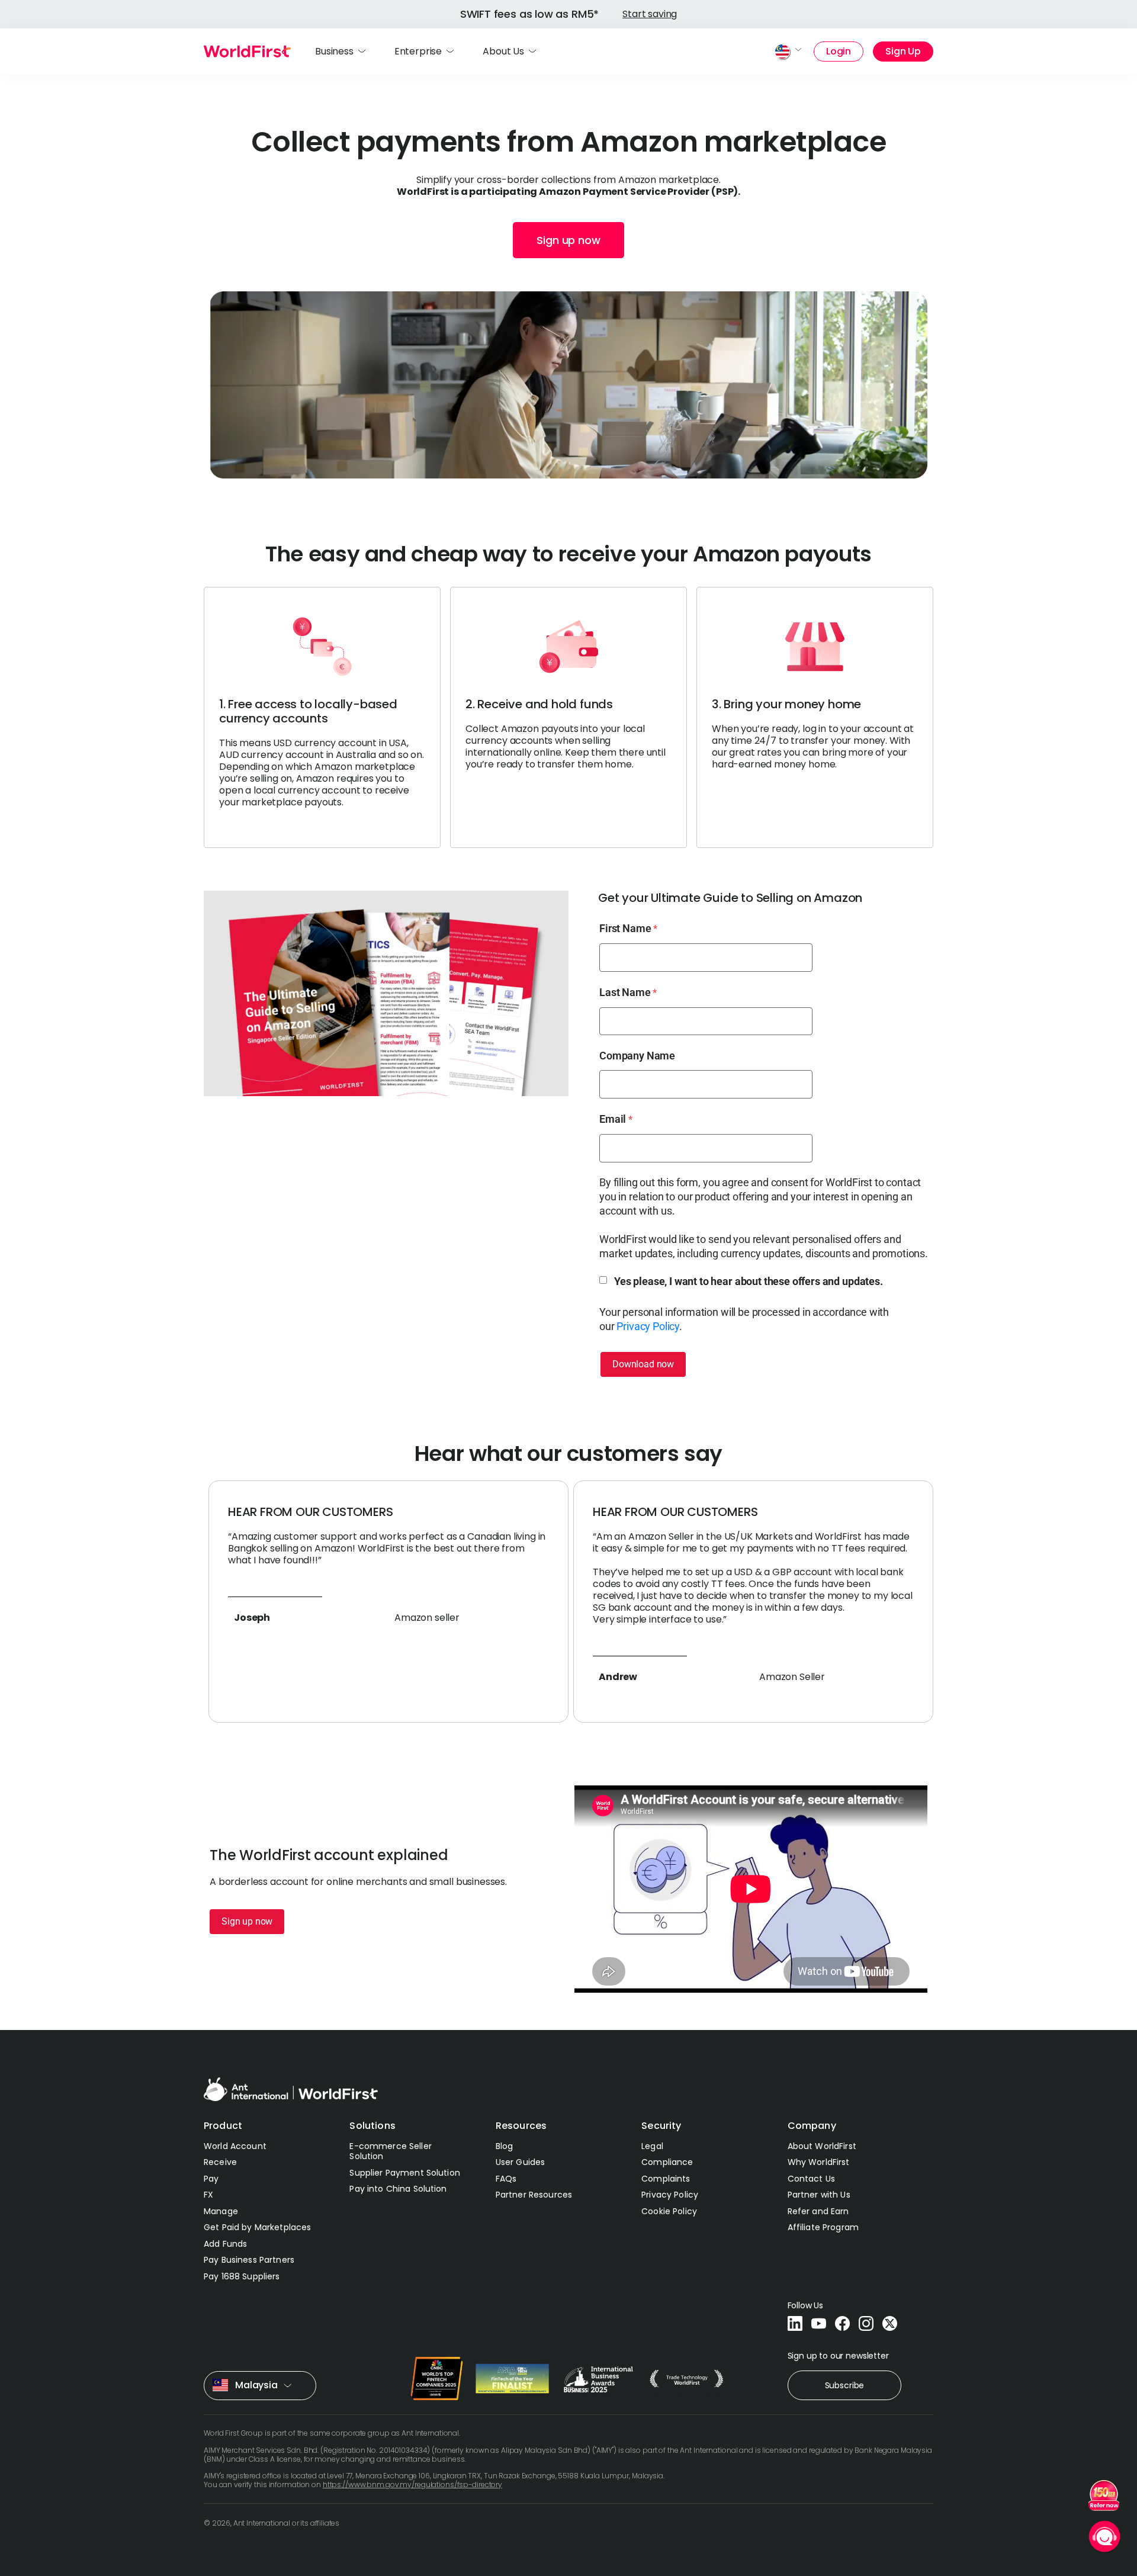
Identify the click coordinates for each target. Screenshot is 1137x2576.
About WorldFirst (822, 2146)
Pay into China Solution (398, 2189)
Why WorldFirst (819, 2162)
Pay (211, 2179)
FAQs (506, 2179)
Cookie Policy (669, 2211)
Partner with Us (819, 2195)
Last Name (625, 992)
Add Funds (225, 2244)
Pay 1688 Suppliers (242, 2276)
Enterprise (418, 51)
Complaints (666, 2179)
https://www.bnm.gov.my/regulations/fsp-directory (412, 2485)
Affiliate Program (823, 2227)
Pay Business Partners (249, 2260)
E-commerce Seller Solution (390, 2151)
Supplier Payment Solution (405, 2173)
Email (613, 1119)
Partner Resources (534, 2195)
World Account (235, 2146)
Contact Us (811, 2179)
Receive (220, 2162)
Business (334, 51)
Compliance (667, 2162)
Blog (505, 2146)
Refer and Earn (818, 2211)
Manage (221, 2211)
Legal (652, 2146)
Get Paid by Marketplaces (257, 2227)
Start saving (650, 14)
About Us (503, 51)
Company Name (637, 1056)
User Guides (521, 2162)
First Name (625, 928)
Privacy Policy (648, 1326)
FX (208, 2195)
